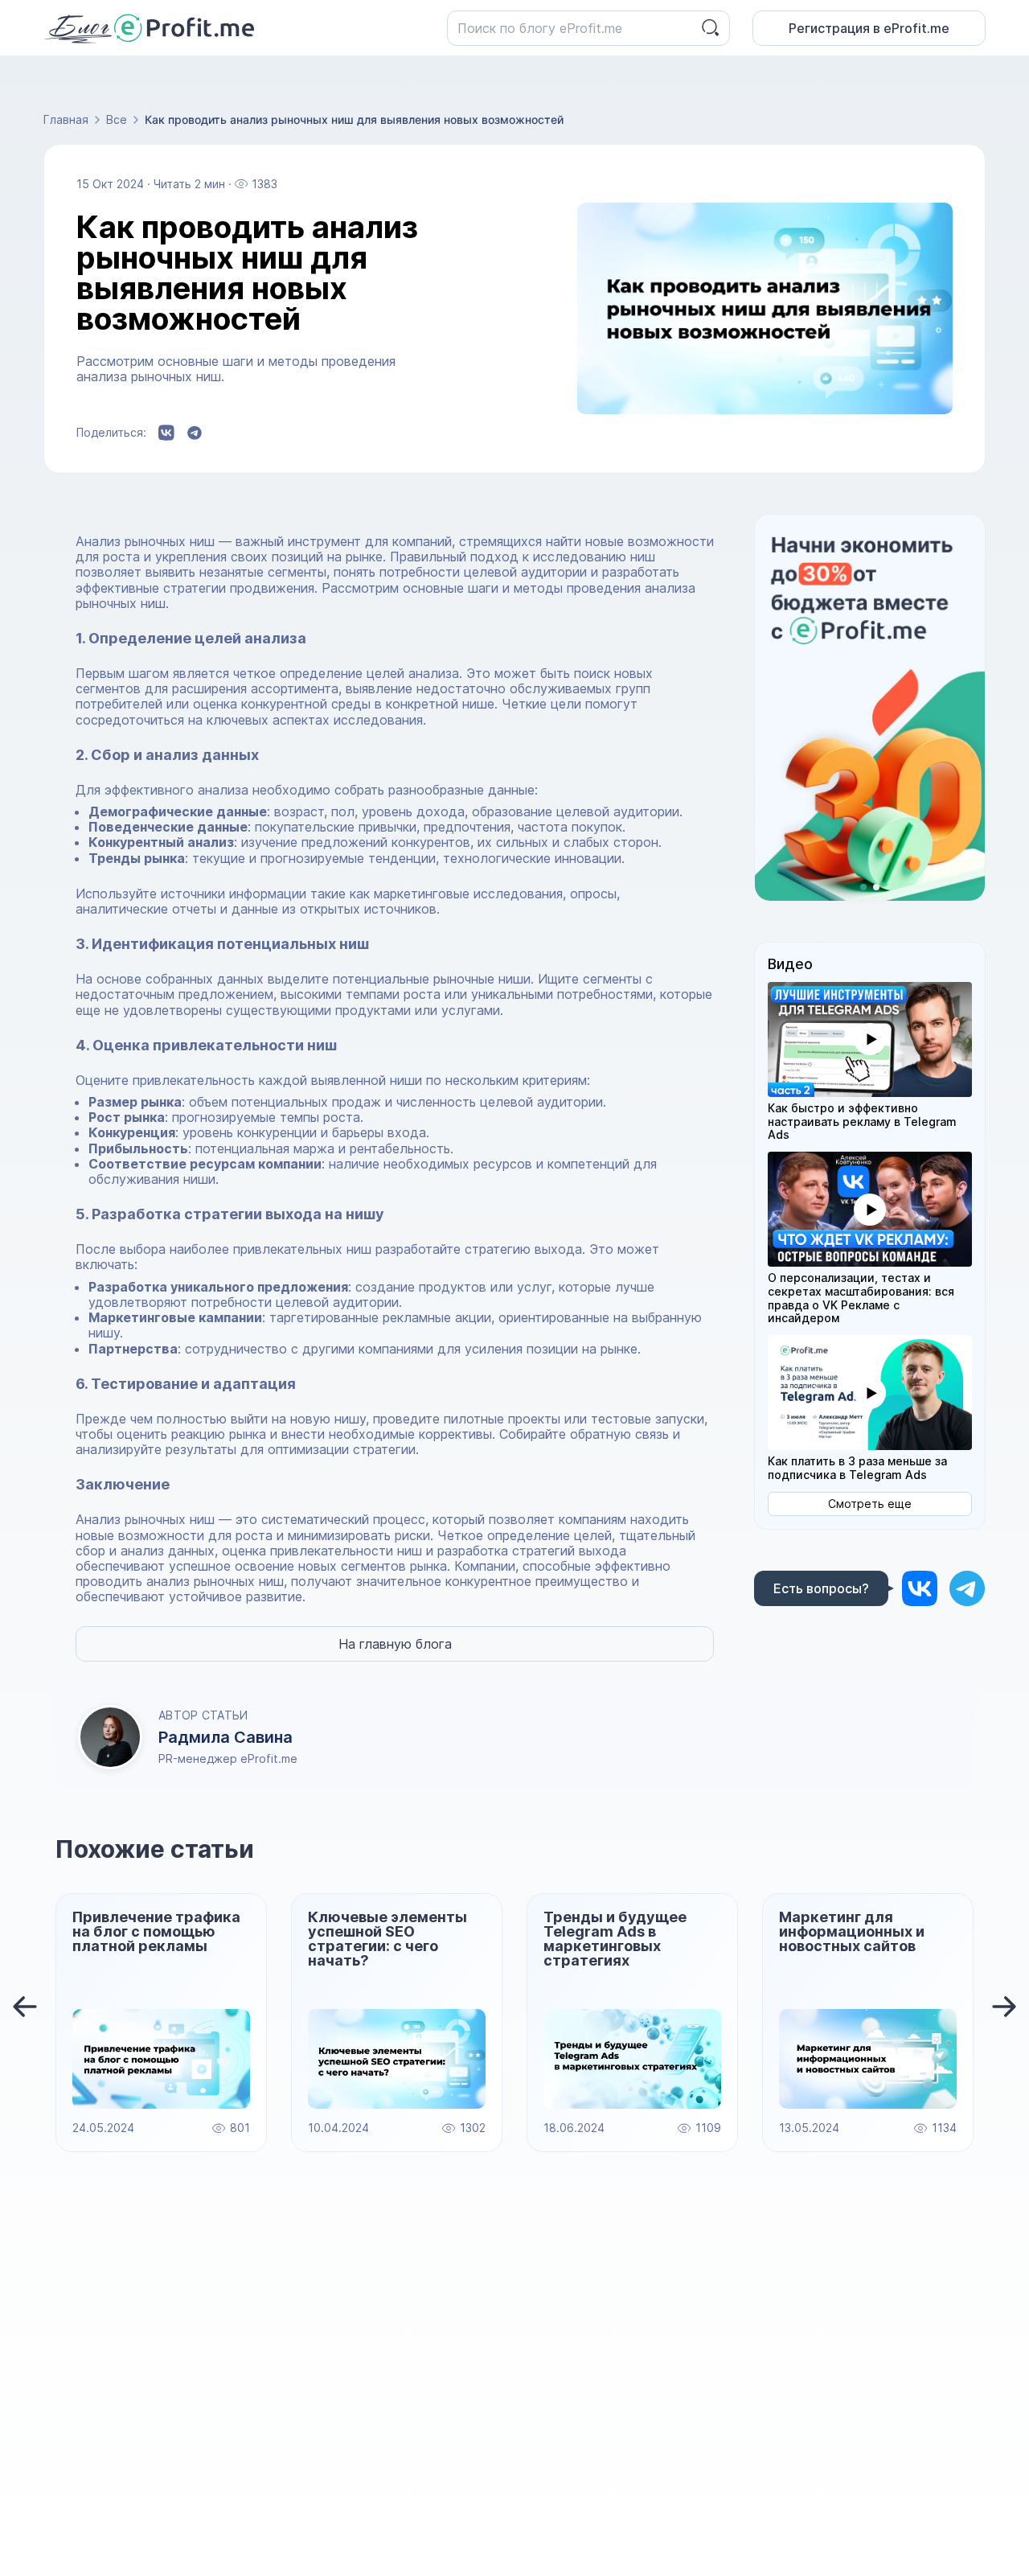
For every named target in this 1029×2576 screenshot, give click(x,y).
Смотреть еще (870, 1504)
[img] (920, 1588)
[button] (870, 1039)
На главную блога (395, 1644)
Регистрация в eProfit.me (869, 28)
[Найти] (711, 28)
